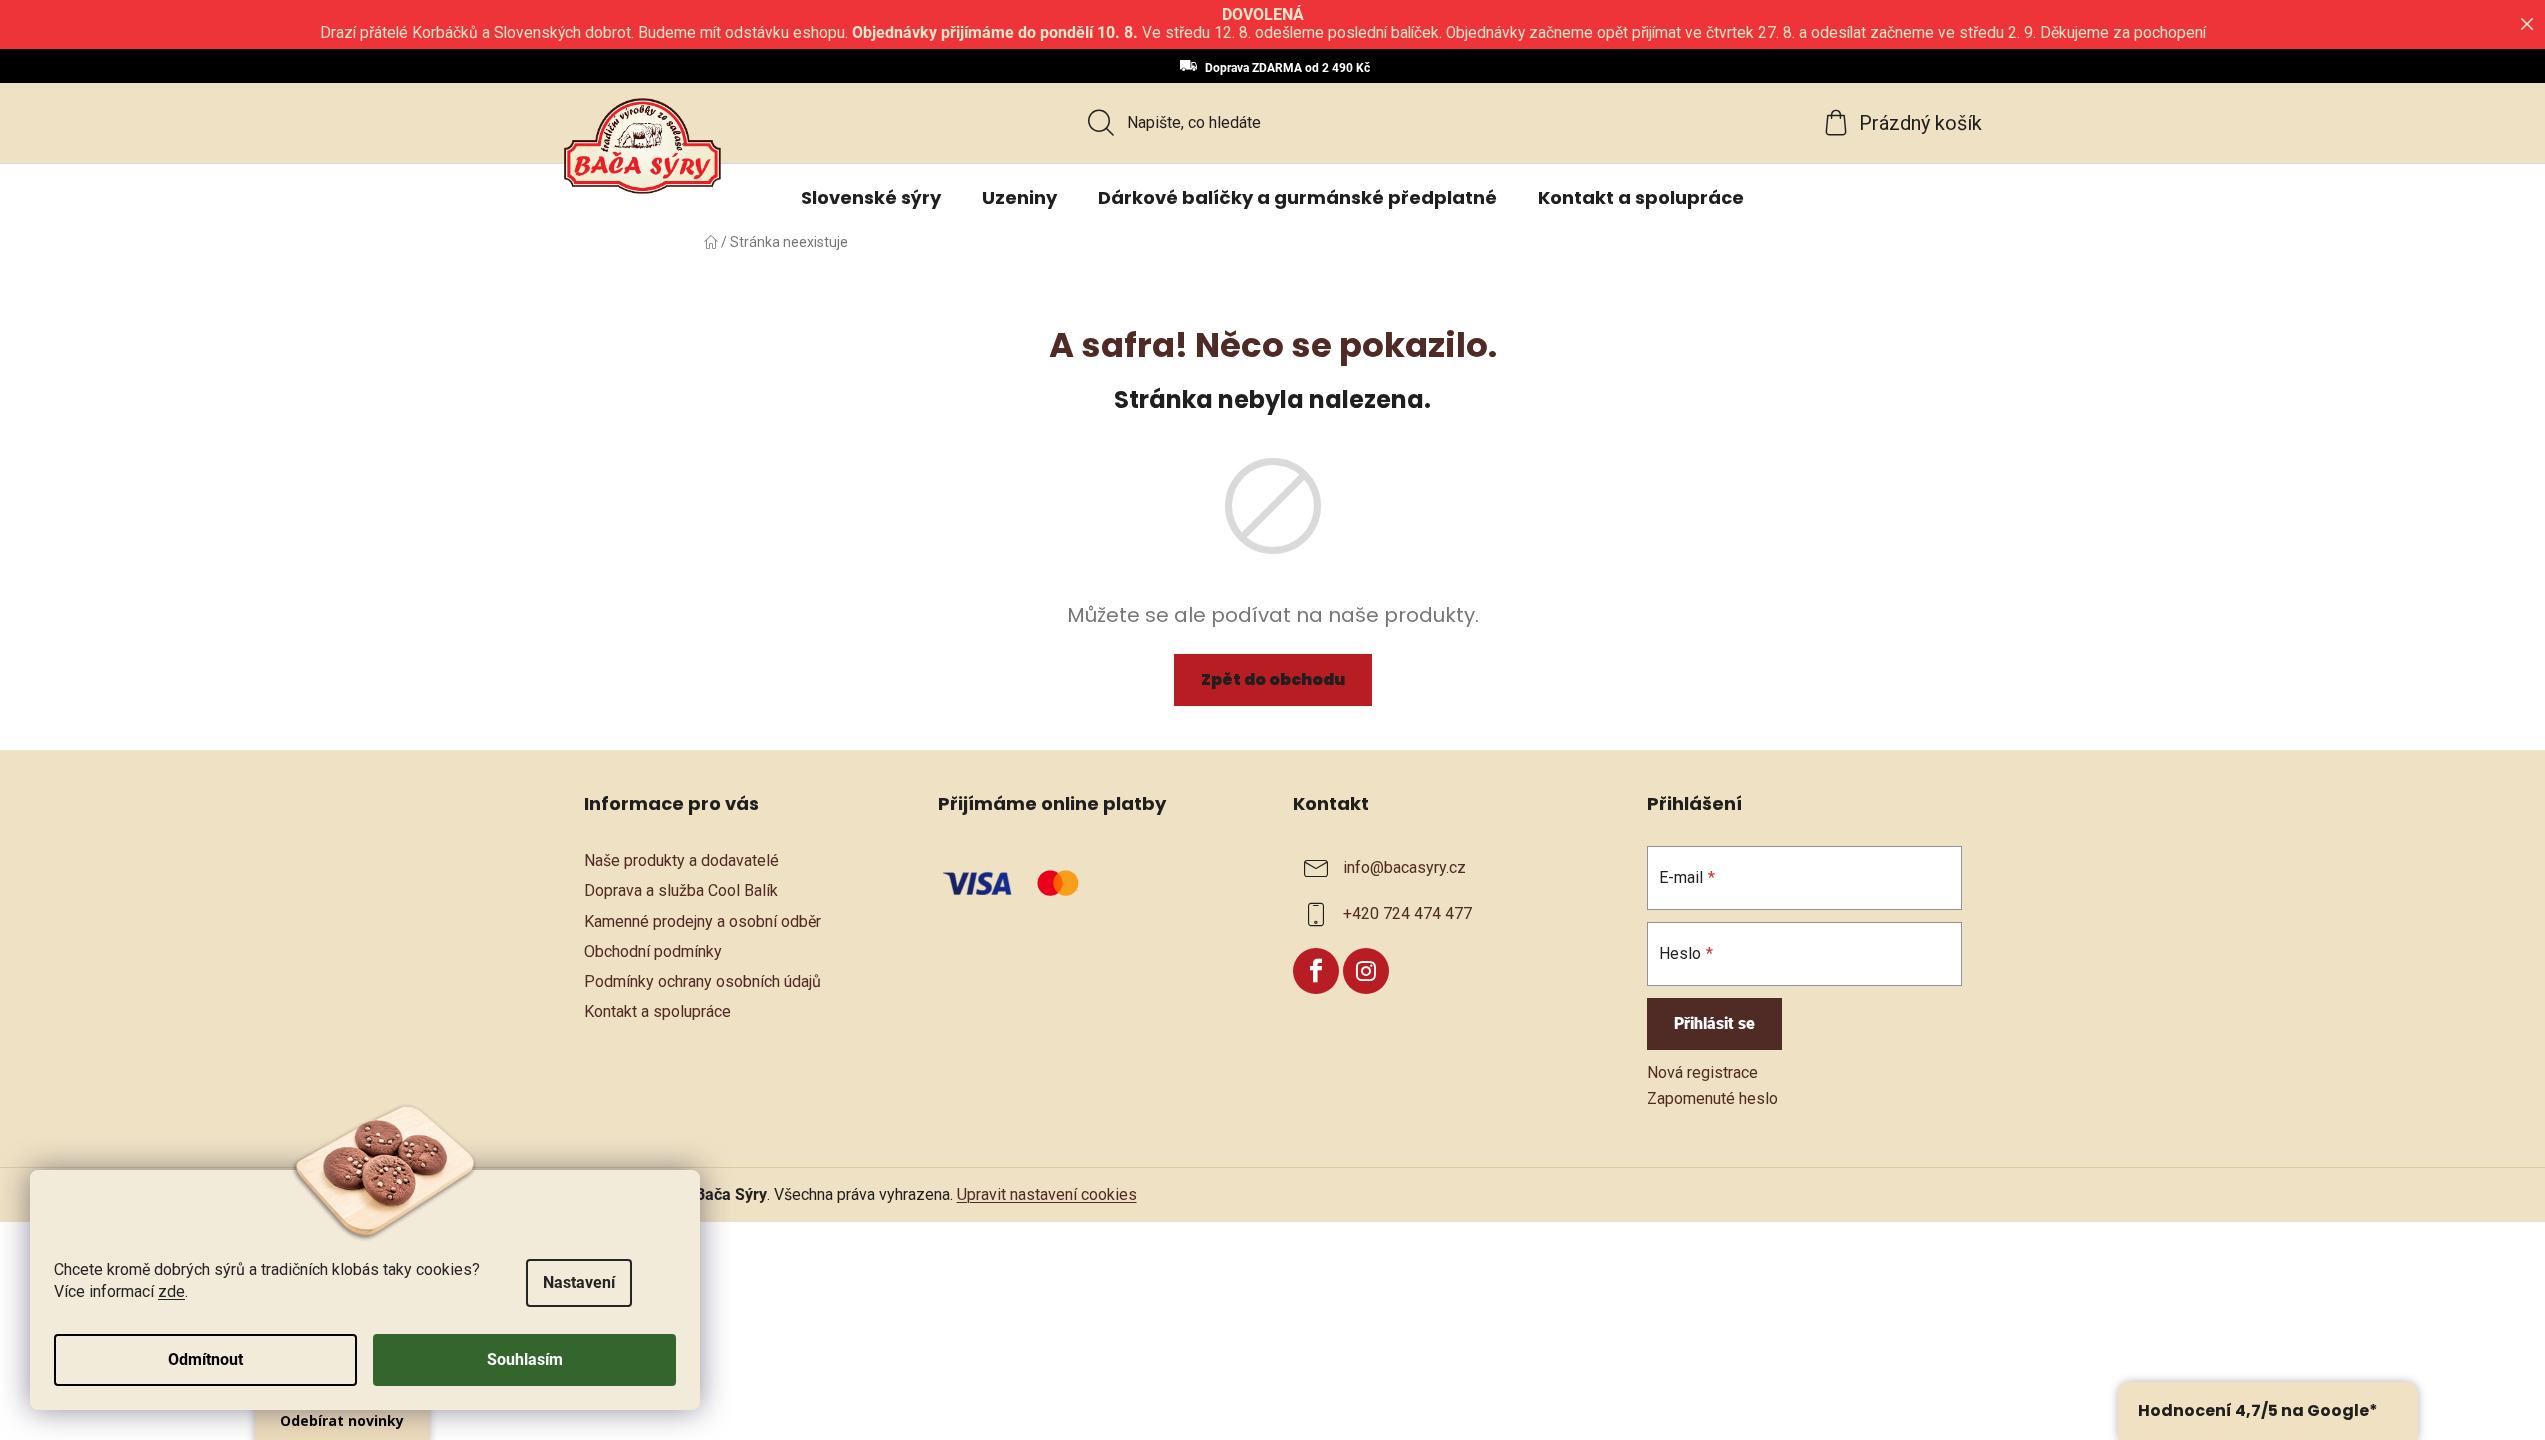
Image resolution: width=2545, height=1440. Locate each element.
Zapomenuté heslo (1712, 1098)
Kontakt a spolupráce (657, 1011)
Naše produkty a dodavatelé (681, 860)
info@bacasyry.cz (1404, 868)
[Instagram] (1366, 971)
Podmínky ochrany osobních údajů (702, 981)
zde (171, 1291)
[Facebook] (1316, 971)
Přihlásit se (1714, 1023)
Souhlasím (525, 1359)
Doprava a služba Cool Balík (681, 890)
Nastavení (579, 1282)
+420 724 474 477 (1407, 914)
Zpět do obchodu (1273, 679)
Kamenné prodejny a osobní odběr (702, 921)
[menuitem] (871, 198)
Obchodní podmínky (653, 951)
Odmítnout (205, 1359)
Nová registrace (1702, 1072)
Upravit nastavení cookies (1047, 1194)
